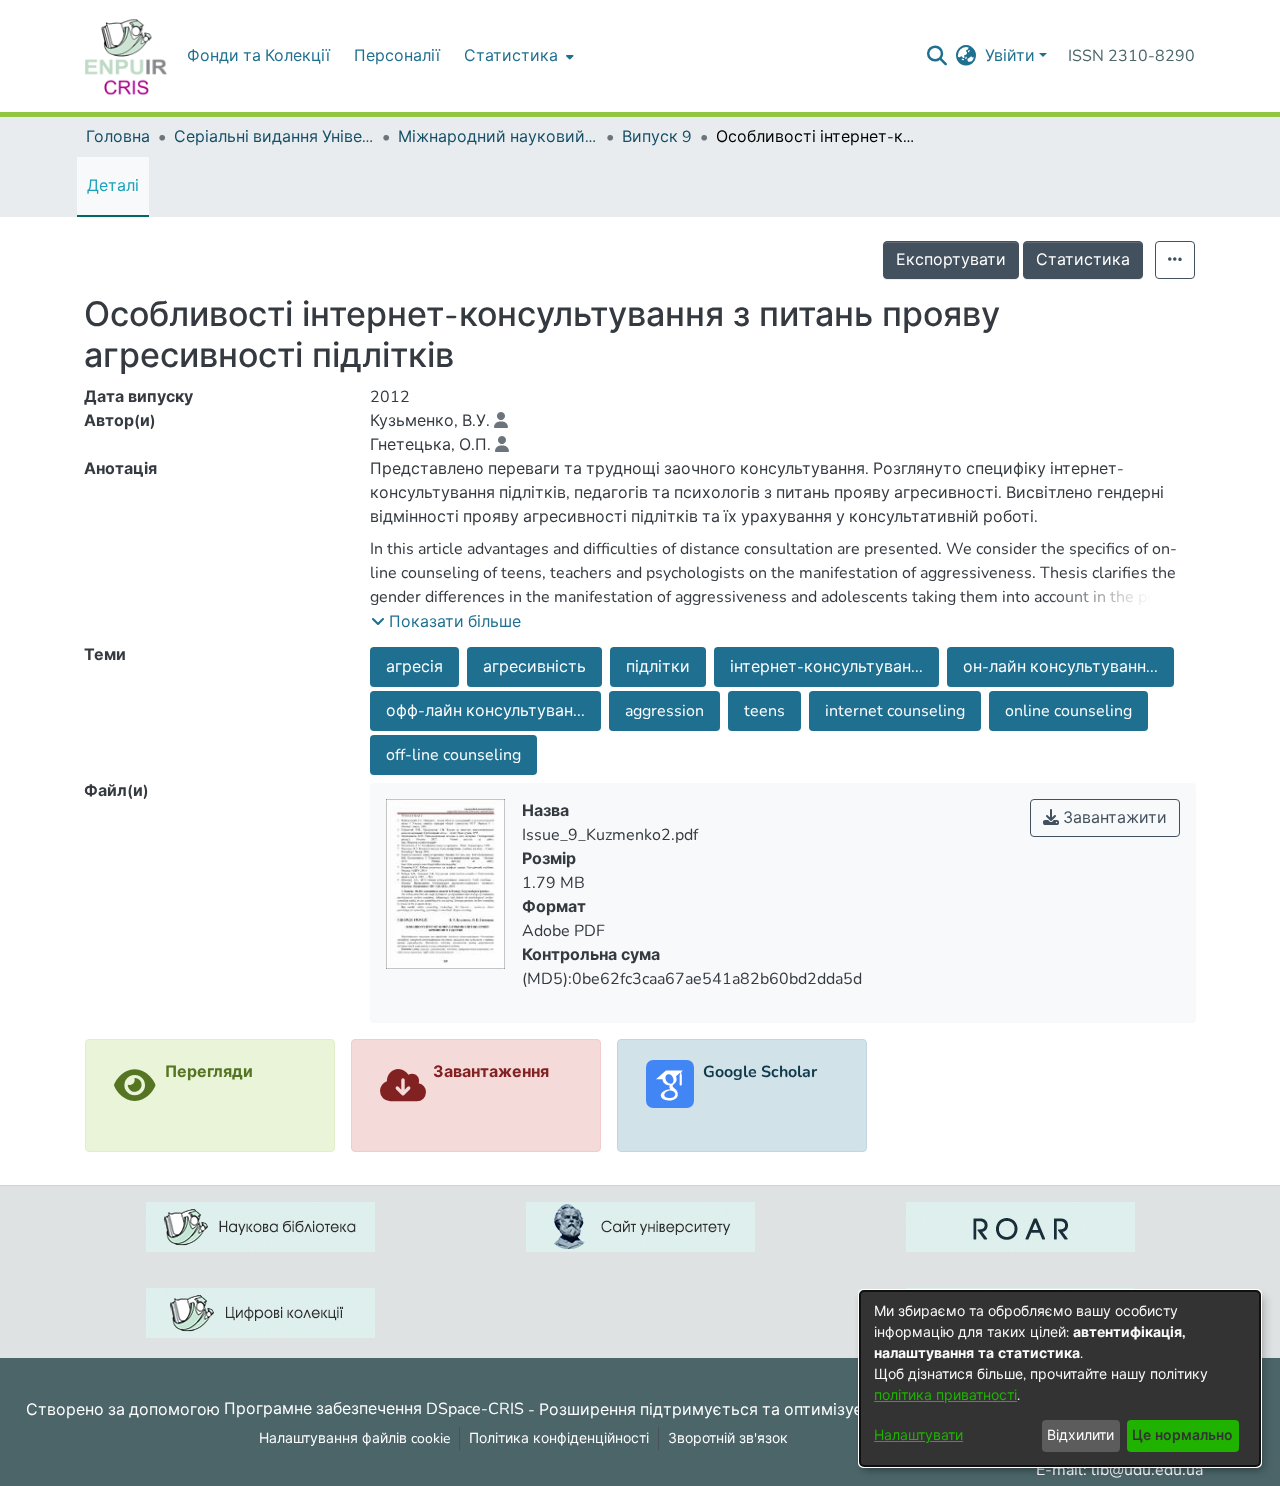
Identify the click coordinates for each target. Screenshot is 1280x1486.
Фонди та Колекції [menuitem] (258, 56)
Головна (118, 137)
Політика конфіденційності (559, 1438)
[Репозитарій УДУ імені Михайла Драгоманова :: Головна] (126, 56)
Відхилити (1080, 1435)
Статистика (1083, 260)
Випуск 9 (657, 137)
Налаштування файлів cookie (354, 1438)
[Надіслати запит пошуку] (937, 56)
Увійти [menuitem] (1010, 56)
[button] (446, 622)
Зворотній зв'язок (728, 1438)
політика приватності (945, 1395)
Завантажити (1113, 818)
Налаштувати (918, 1435)
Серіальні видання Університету (274, 137)
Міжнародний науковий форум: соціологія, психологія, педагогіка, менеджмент (498, 137)
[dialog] (1060, 1378)
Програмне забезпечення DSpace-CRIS (374, 1409)
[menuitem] (517, 56)
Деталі (113, 186)
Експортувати (951, 260)
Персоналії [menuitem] (397, 56)
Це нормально (1182, 1435)
